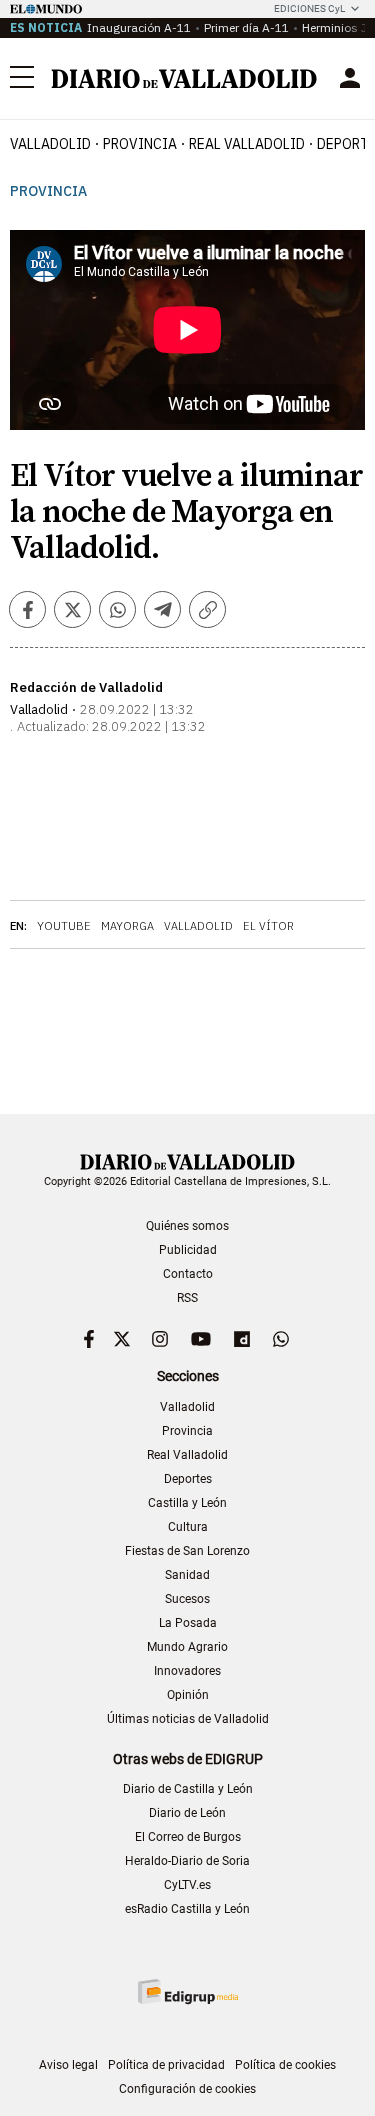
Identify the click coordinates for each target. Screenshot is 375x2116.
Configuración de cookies (187, 2089)
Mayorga (127, 926)
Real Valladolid (247, 144)
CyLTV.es (187, 1885)
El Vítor (268, 926)
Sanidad (187, 1575)
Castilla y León (187, 1503)
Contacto (188, 1274)
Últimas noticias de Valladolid (188, 1719)
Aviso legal (68, 2065)
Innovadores (187, 1671)
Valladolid (50, 144)
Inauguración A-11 (139, 27)
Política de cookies (285, 2065)
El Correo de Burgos (188, 1837)
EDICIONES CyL (309, 8)
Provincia (140, 144)
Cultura (188, 1527)
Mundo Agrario (187, 1647)
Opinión (188, 1695)
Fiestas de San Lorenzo (187, 1551)
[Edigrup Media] (188, 1991)
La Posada (188, 1623)
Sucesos (187, 1599)
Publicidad (188, 1250)
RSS (187, 1298)
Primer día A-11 (246, 27)
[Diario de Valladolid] (184, 79)
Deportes (188, 1479)
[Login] (350, 78)
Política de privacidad (166, 2065)
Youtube (64, 926)
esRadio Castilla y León (187, 1909)
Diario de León (187, 1813)
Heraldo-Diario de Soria (187, 1861)
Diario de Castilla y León (188, 1789)
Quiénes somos (187, 1226)
